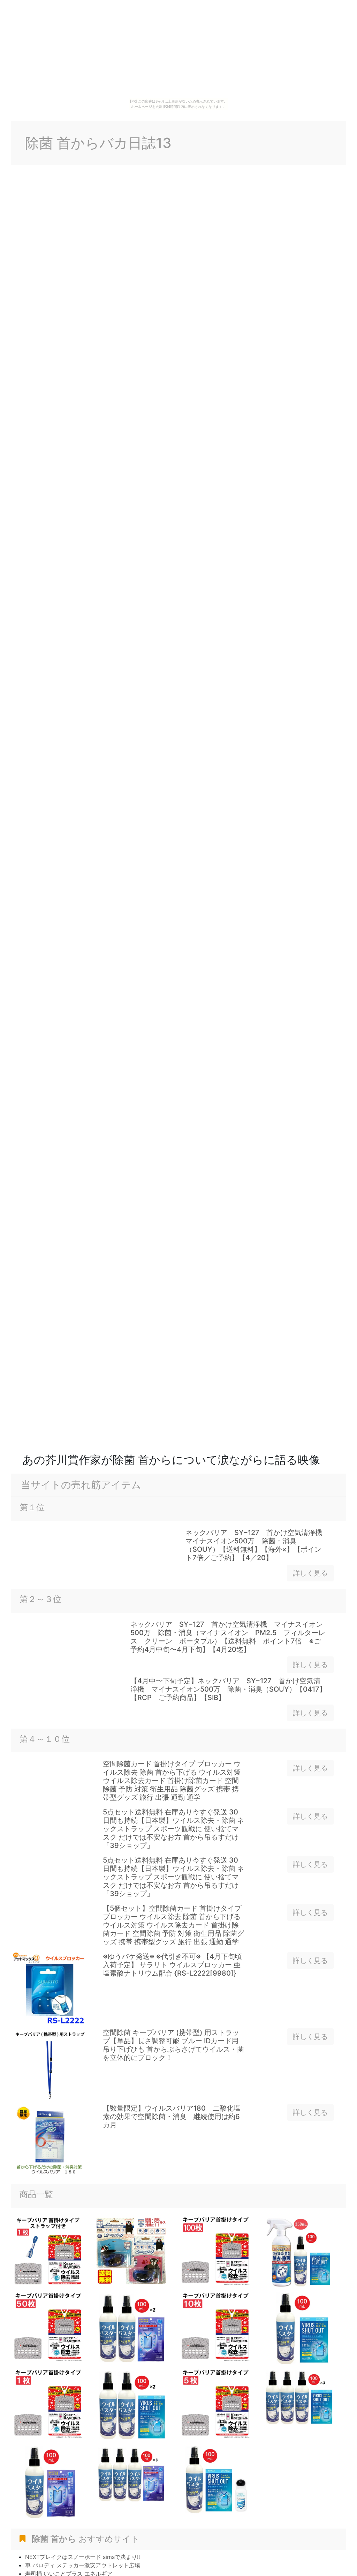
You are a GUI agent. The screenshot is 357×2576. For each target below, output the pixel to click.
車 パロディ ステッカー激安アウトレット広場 (83, 2565)
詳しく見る (310, 1573)
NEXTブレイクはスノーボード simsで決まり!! (82, 2557)
